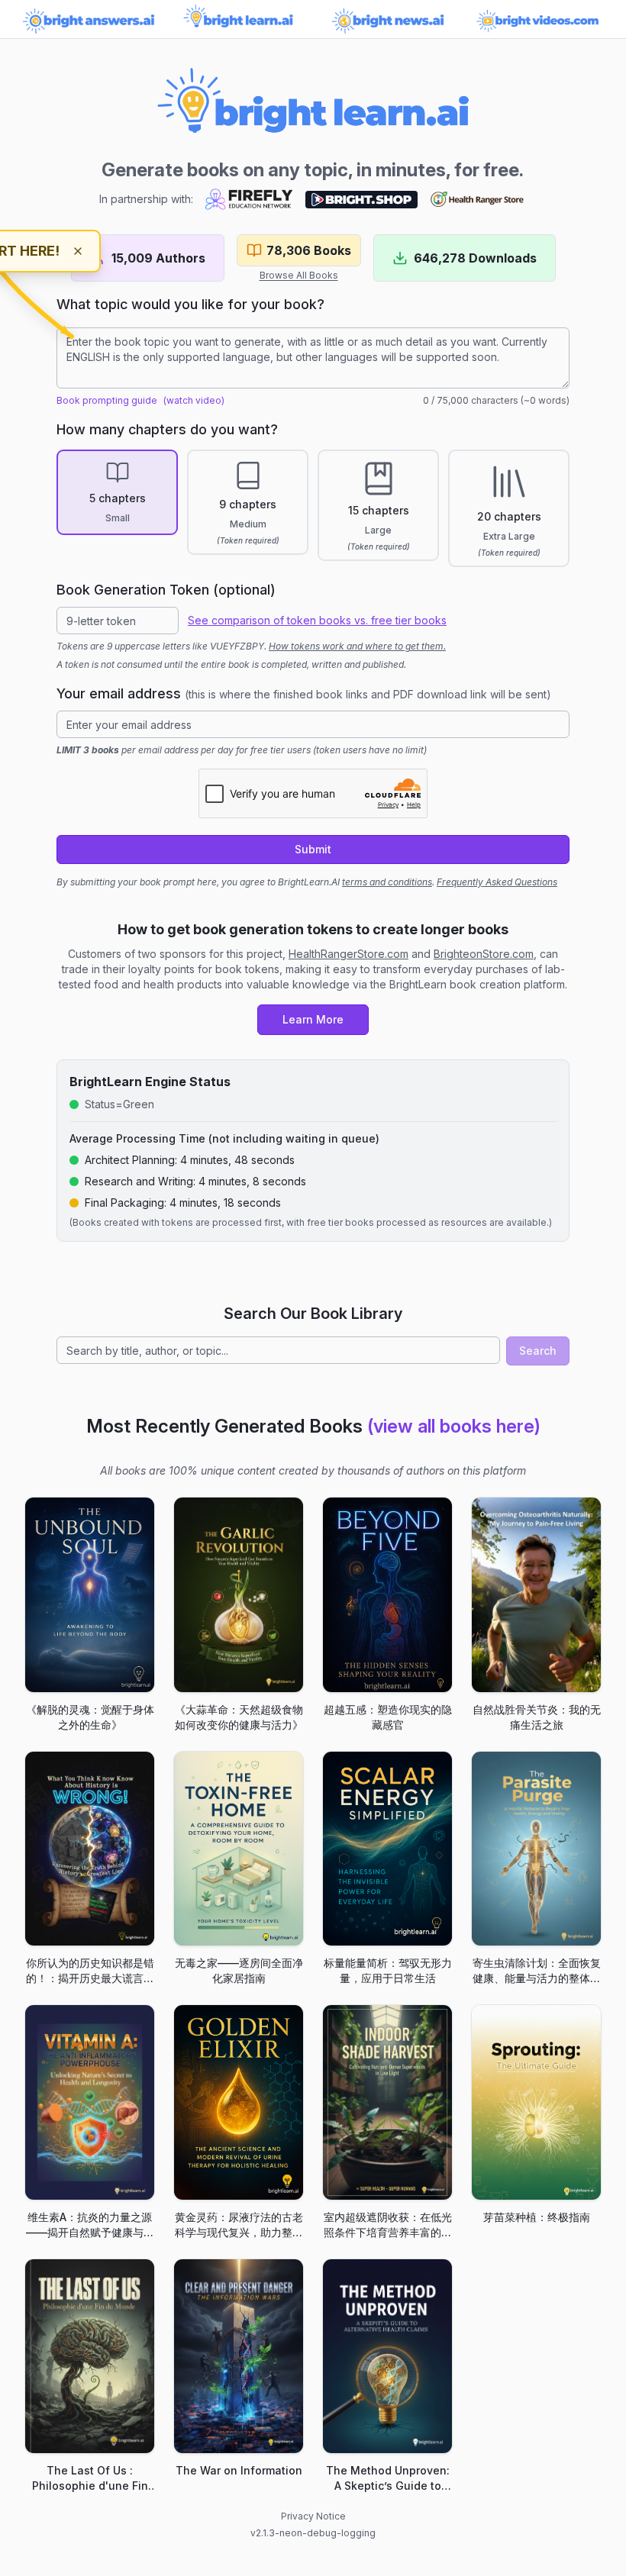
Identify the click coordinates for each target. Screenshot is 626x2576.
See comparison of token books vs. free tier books (317, 620)
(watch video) (194, 400)
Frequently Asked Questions (497, 882)
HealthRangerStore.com (348, 954)
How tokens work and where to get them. (357, 646)
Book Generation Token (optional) (166, 590)
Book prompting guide (107, 400)
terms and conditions (387, 882)
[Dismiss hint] (78, 251)
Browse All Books (299, 275)
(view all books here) (454, 1426)
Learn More (313, 1019)
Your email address (304, 693)
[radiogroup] (313, 508)
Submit (313, 849)
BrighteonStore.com (484, 954)
